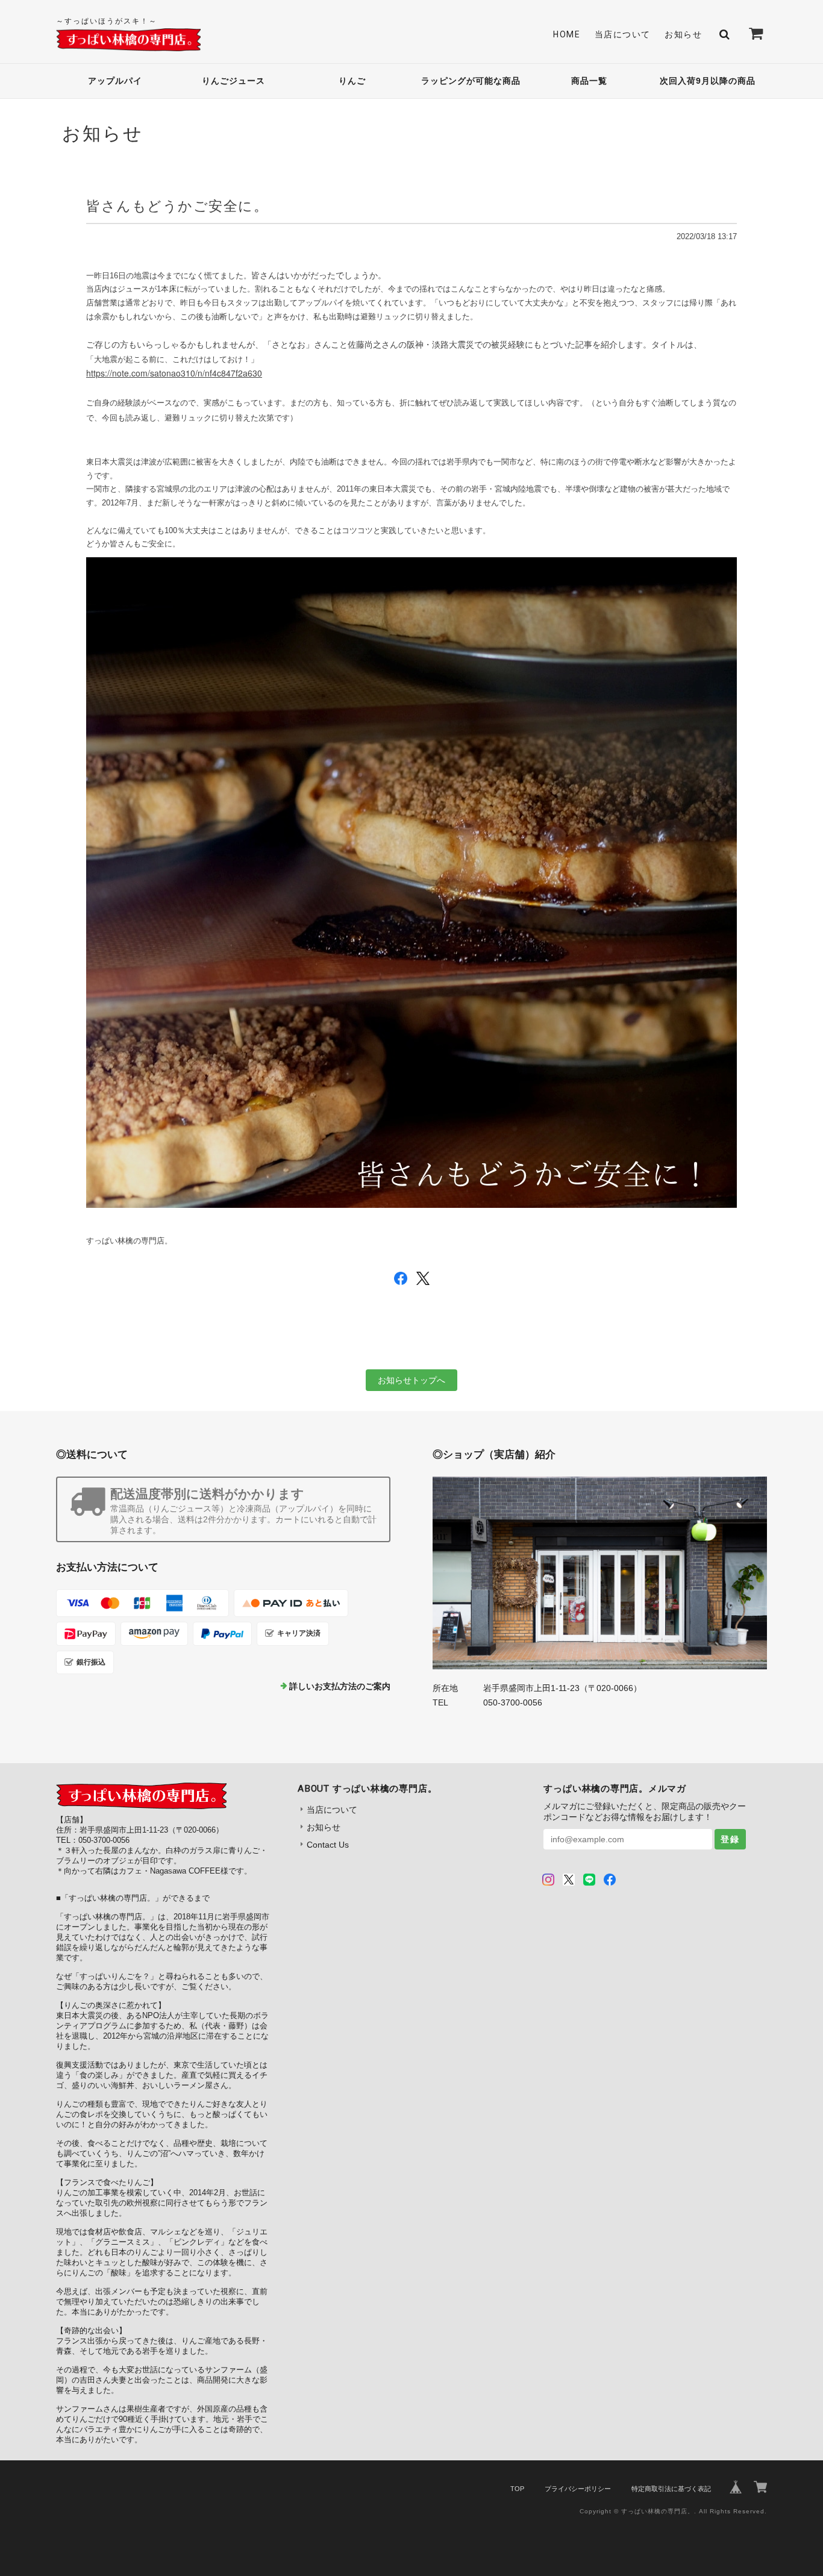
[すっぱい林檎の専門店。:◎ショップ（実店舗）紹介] (600, 1573)
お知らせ (683, 34)
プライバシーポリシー (578, 2489)
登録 (730, 1839)
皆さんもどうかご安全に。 (177, 206)
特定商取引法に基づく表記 (671, 2489)
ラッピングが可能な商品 (471, 81)
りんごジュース (233, 81)
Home (567, 34)
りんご (352, 81)
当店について (622, 34)
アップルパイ (115, 81)
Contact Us (328, 1845)
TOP (517, 2489)
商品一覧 (589, 81)
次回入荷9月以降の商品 (708, 81)
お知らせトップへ (411, 1380)
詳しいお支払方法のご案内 (340, 1686)
